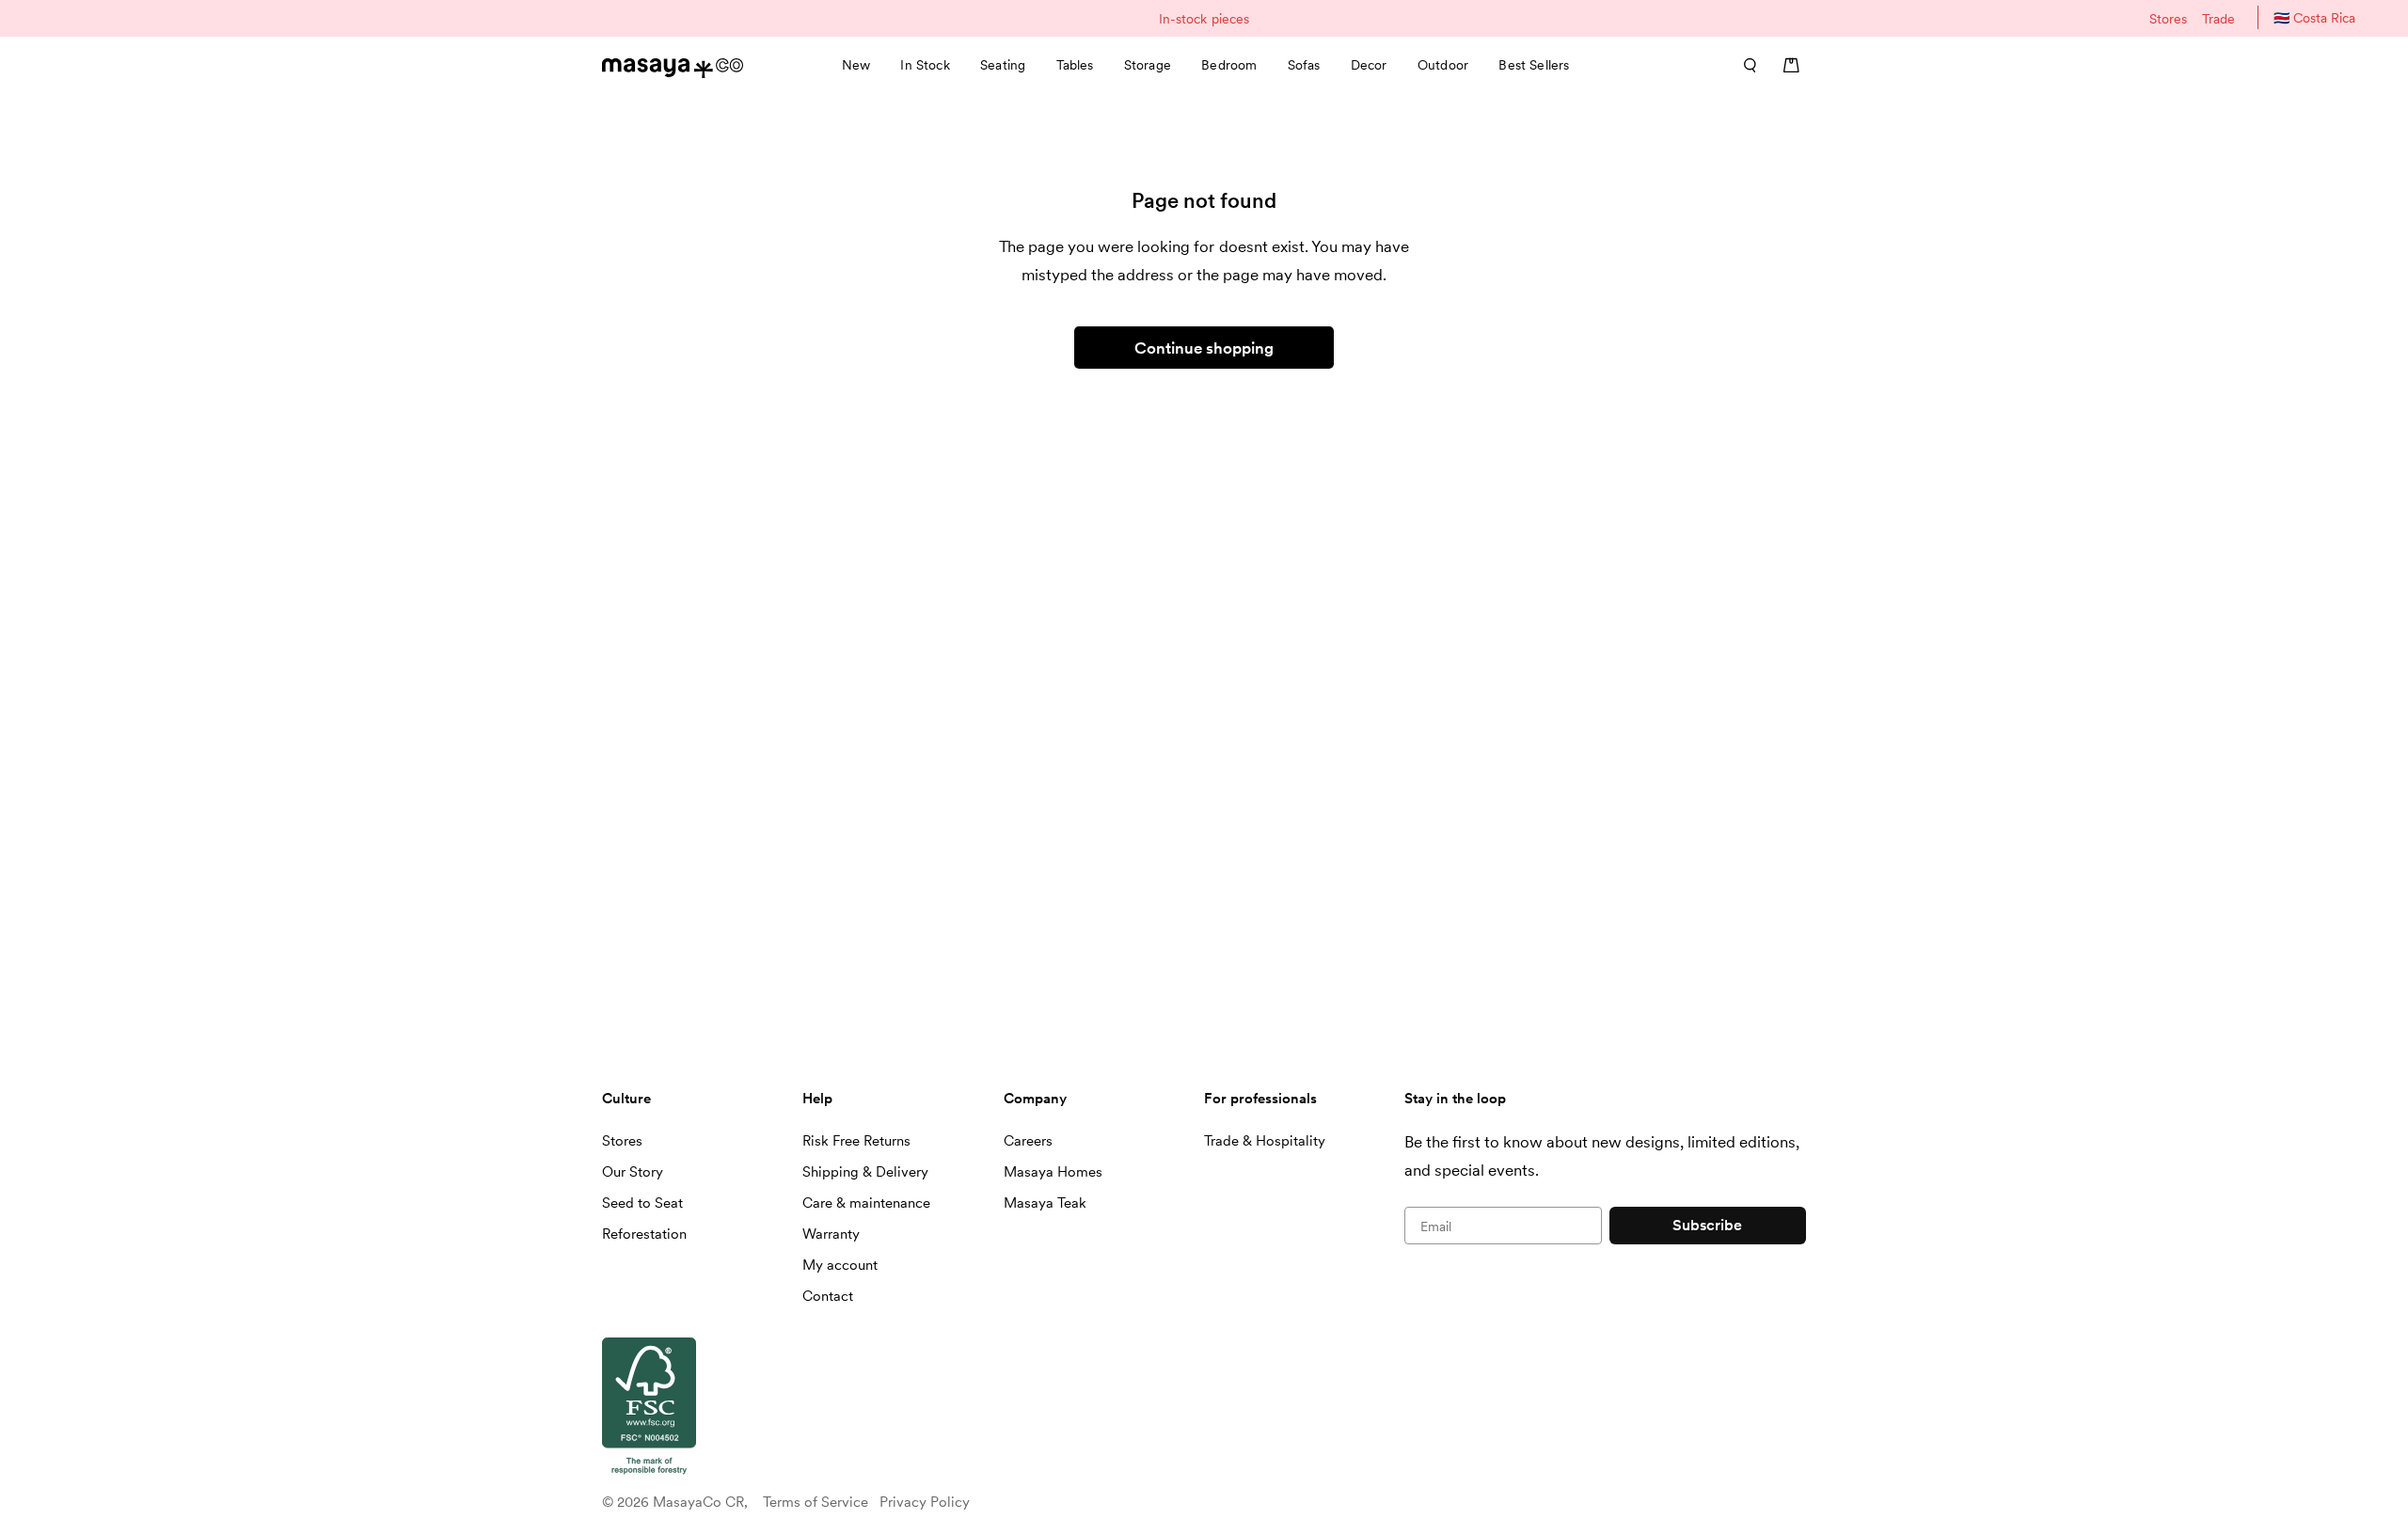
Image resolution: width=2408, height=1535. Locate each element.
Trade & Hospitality (1265, 1141)
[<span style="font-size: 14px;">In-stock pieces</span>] (1204, 18)
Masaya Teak (1045, 1203)
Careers (1028, 1141)
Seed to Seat (642, 1203)
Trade (2218, 19)
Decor (1369, 65)
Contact (828, 1296)
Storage (1148, 65)
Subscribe (1707, 1225)
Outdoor (1443, 65)
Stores (2168, 19)
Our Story (633, 1172)
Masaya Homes (1053, 1172)
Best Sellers (1534, 65)
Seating (1003, 65)
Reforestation (644, 1234)
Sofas (1304, 65)
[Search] (1744, 65)
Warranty (831, 1234)
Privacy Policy (925, 1502)
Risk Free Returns (856, 1141)
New (856, 65)
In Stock (925, 65)
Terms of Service (816, 1502)
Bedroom (1229, 65)
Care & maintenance (866, 1203)
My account (840, 1265)
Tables (1075, 65)
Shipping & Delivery (865, 1172)
